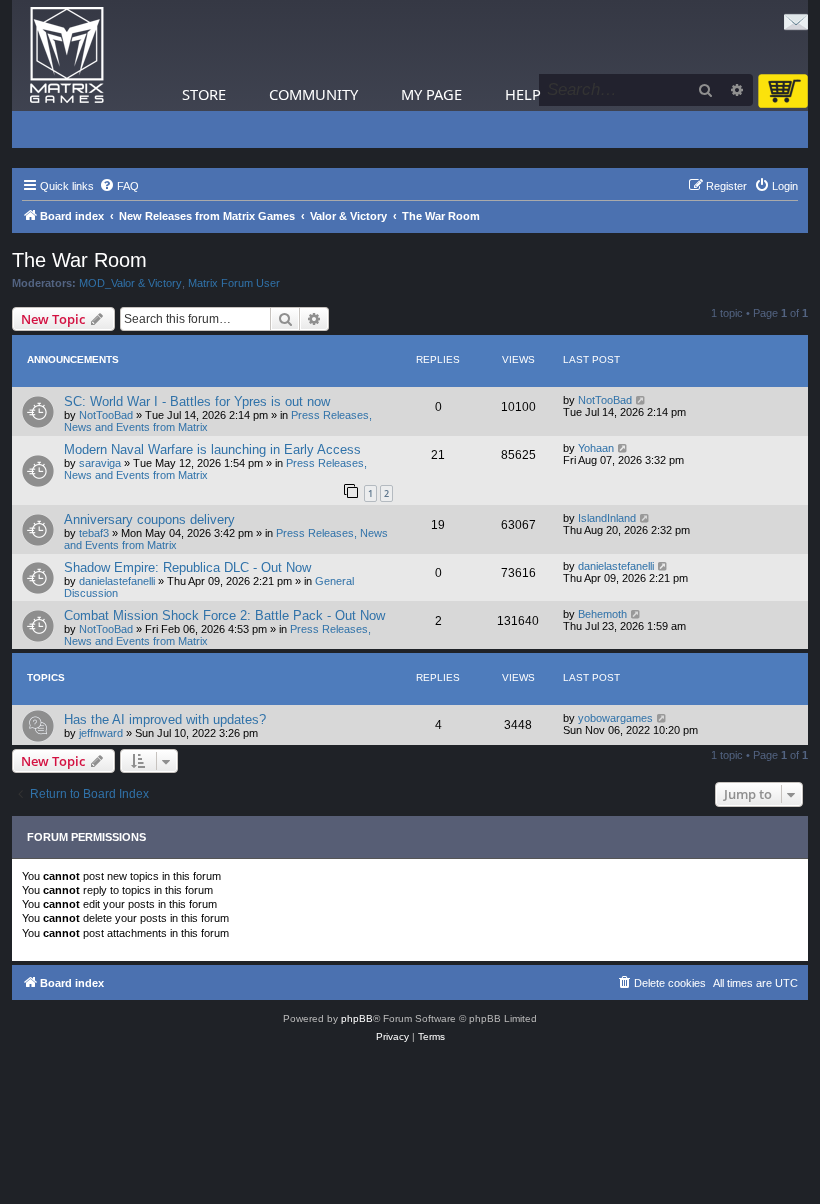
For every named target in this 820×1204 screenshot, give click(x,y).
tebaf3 (94, 533)
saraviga (100, 463)
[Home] (67, 55)
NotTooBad (106, 415)
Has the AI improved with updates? (165, 719)
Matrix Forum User (234, 283)
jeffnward (101, 733)
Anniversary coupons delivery (149, 519)
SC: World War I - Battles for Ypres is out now (197, 401)
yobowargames (615, 718)
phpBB (357, 1018)
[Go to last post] (641, 400)
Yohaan (596, 448)
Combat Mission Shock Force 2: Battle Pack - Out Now (224, 615)
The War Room (79, 260)
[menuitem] (119, 186)
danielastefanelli (117, 581)
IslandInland (607, 518)
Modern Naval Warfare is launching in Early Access (212, 449)
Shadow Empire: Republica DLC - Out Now (187, 567)
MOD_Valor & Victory (130, 283)
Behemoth (602, 614)
